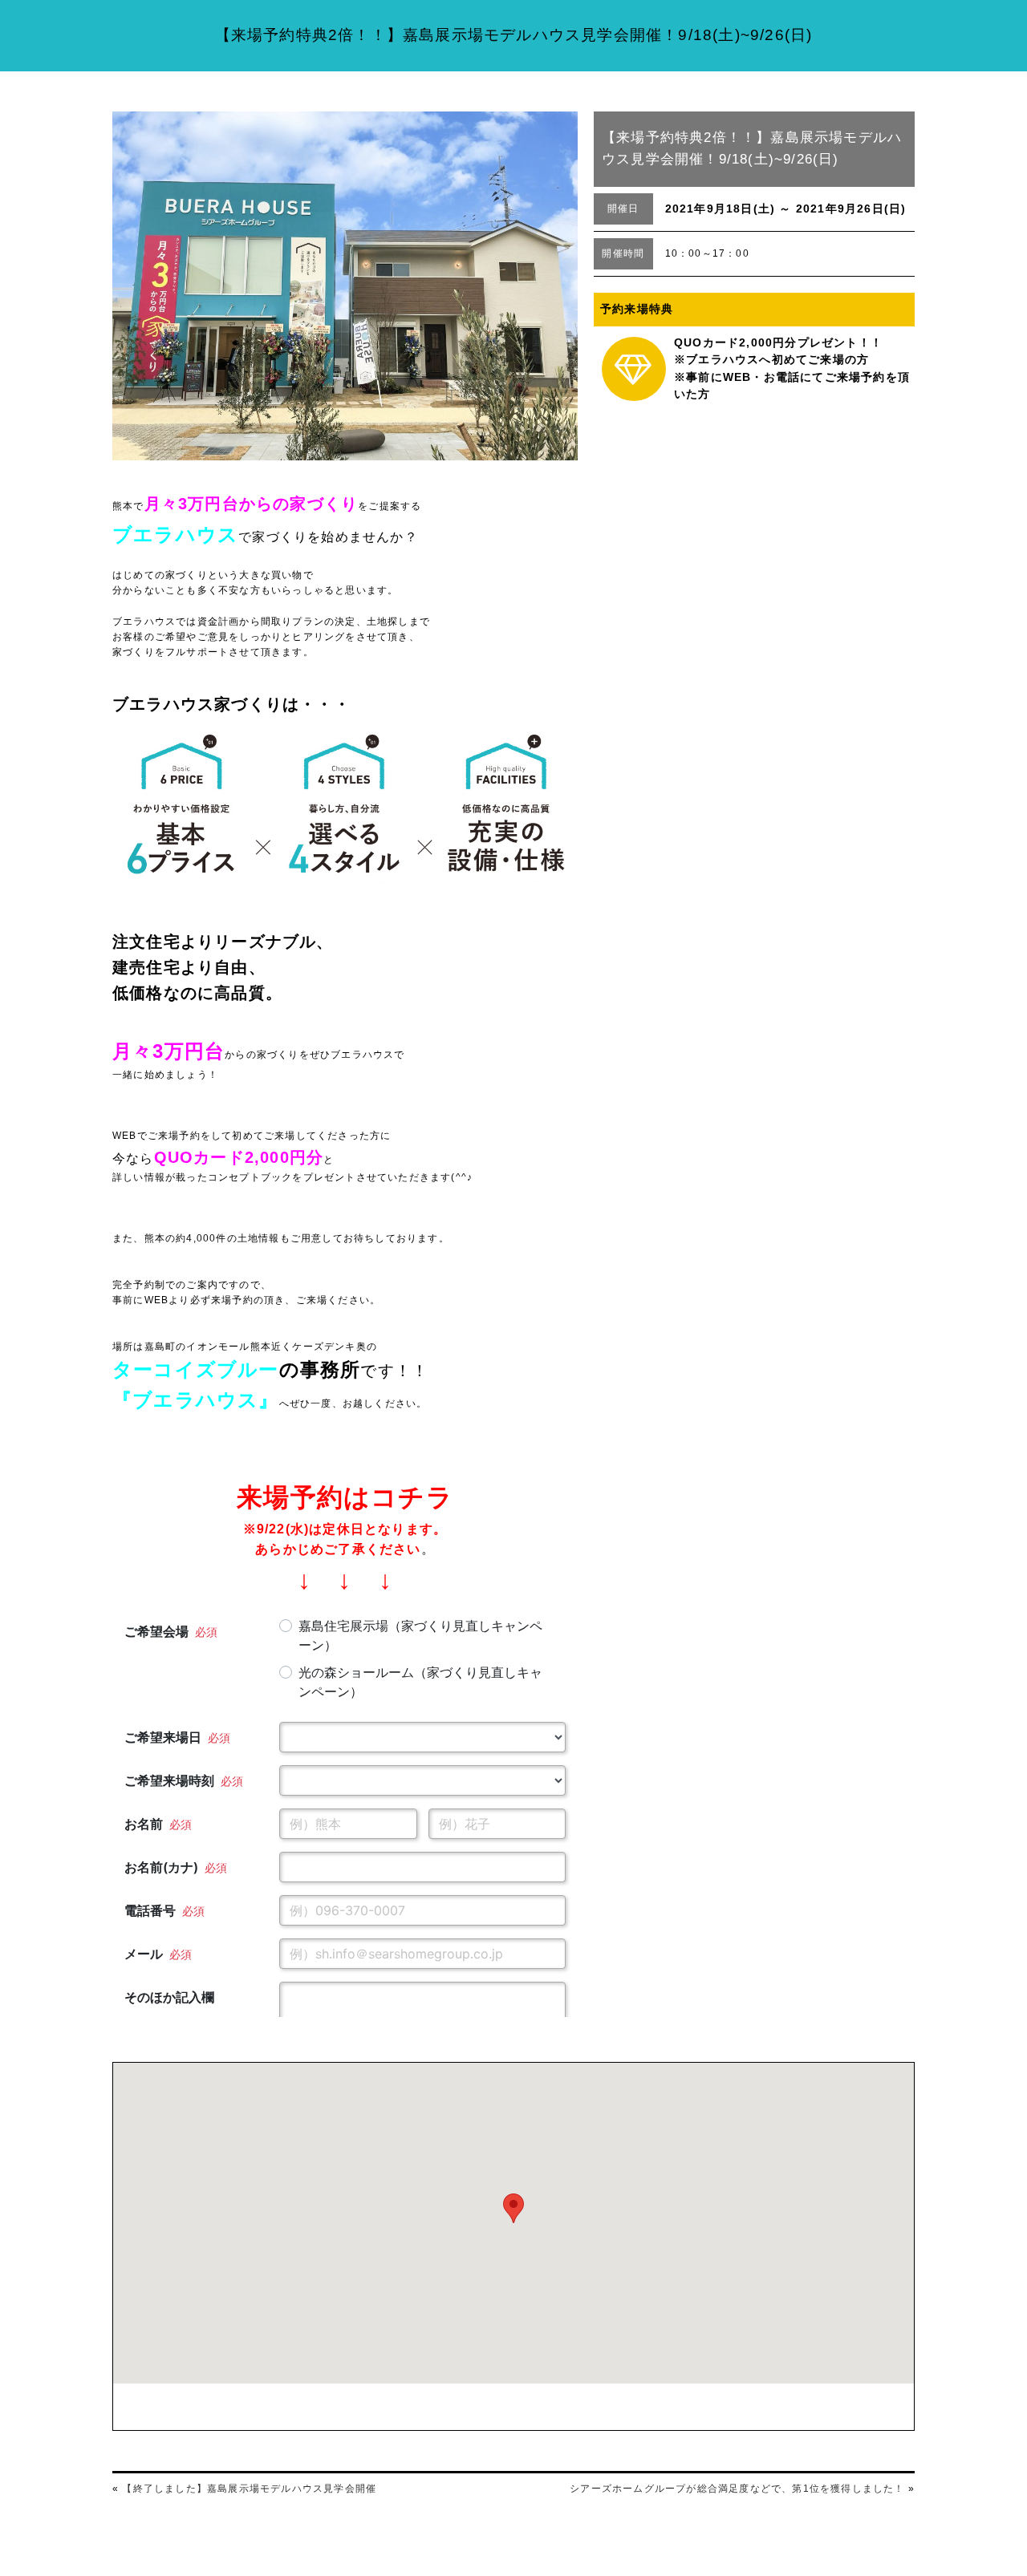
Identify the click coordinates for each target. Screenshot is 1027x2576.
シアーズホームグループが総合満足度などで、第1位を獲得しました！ (737, 2489)
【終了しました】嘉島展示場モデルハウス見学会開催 (249, 2489)
